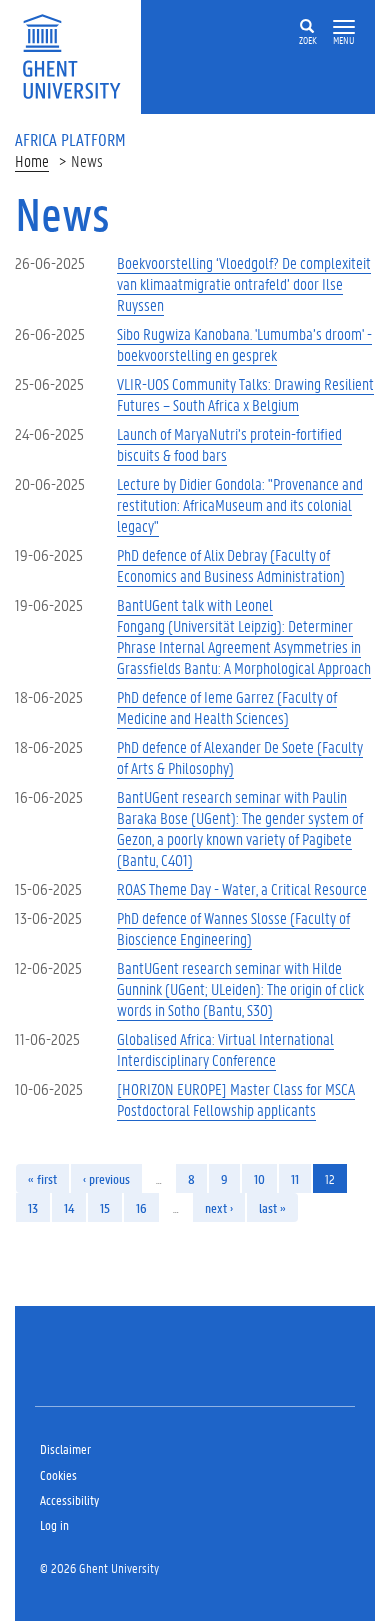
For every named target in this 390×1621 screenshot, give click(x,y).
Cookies (58, 1474)
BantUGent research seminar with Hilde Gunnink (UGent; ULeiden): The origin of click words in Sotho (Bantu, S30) (240, 988)
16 (141, 1207)
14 (69, 1207)
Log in (54, 1524)
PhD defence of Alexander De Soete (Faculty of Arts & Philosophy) (240, 757)
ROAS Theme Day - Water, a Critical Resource (242, 888)
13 (33, 1207)
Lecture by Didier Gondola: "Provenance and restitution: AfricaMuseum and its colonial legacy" (240, 504)
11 (295, 1178)
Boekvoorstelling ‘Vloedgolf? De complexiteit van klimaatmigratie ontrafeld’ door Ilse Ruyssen (244, 283)
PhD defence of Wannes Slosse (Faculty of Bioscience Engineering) (233, 928)
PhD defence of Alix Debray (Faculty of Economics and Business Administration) (231, 565)
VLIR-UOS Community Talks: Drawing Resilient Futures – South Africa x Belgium (245, 394)
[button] (344, 27)
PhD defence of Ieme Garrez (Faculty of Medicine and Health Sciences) (227, 707)
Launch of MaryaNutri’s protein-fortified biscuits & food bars (229, 444)
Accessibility (69, 1499)
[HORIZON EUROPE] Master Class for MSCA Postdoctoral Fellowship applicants (236, 1099)
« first (42, 1178)
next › (219, 1207)
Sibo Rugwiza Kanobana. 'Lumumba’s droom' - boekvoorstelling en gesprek (244, 344)
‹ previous (106, 1178)
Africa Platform (70, 139)
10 (259, 1178)
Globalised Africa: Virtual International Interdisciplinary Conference (225, 1049)
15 (105, 1207)
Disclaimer (65, 1448)
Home (32, 160)
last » (272, 1207)
